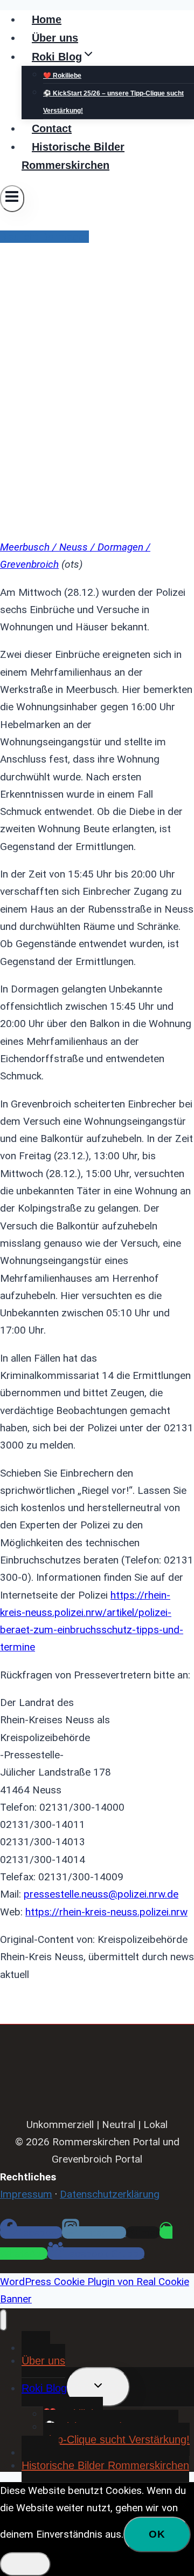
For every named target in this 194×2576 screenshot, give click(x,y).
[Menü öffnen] (12, 199)
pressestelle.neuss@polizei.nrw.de (101, 1894)
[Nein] (25, 2564)
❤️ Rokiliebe (62, 76)
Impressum (26, 2194)
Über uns (55, 38)
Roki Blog (44, 2388)
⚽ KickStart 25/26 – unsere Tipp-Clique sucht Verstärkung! (113, 102)
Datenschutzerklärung (110, 2194)
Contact (52, 128)
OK (157, 2534)
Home (47, 19)
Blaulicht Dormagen (44, 237)
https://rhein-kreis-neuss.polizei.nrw (106, 1912)
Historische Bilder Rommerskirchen (73, 156)
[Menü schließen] (4, 2320)
